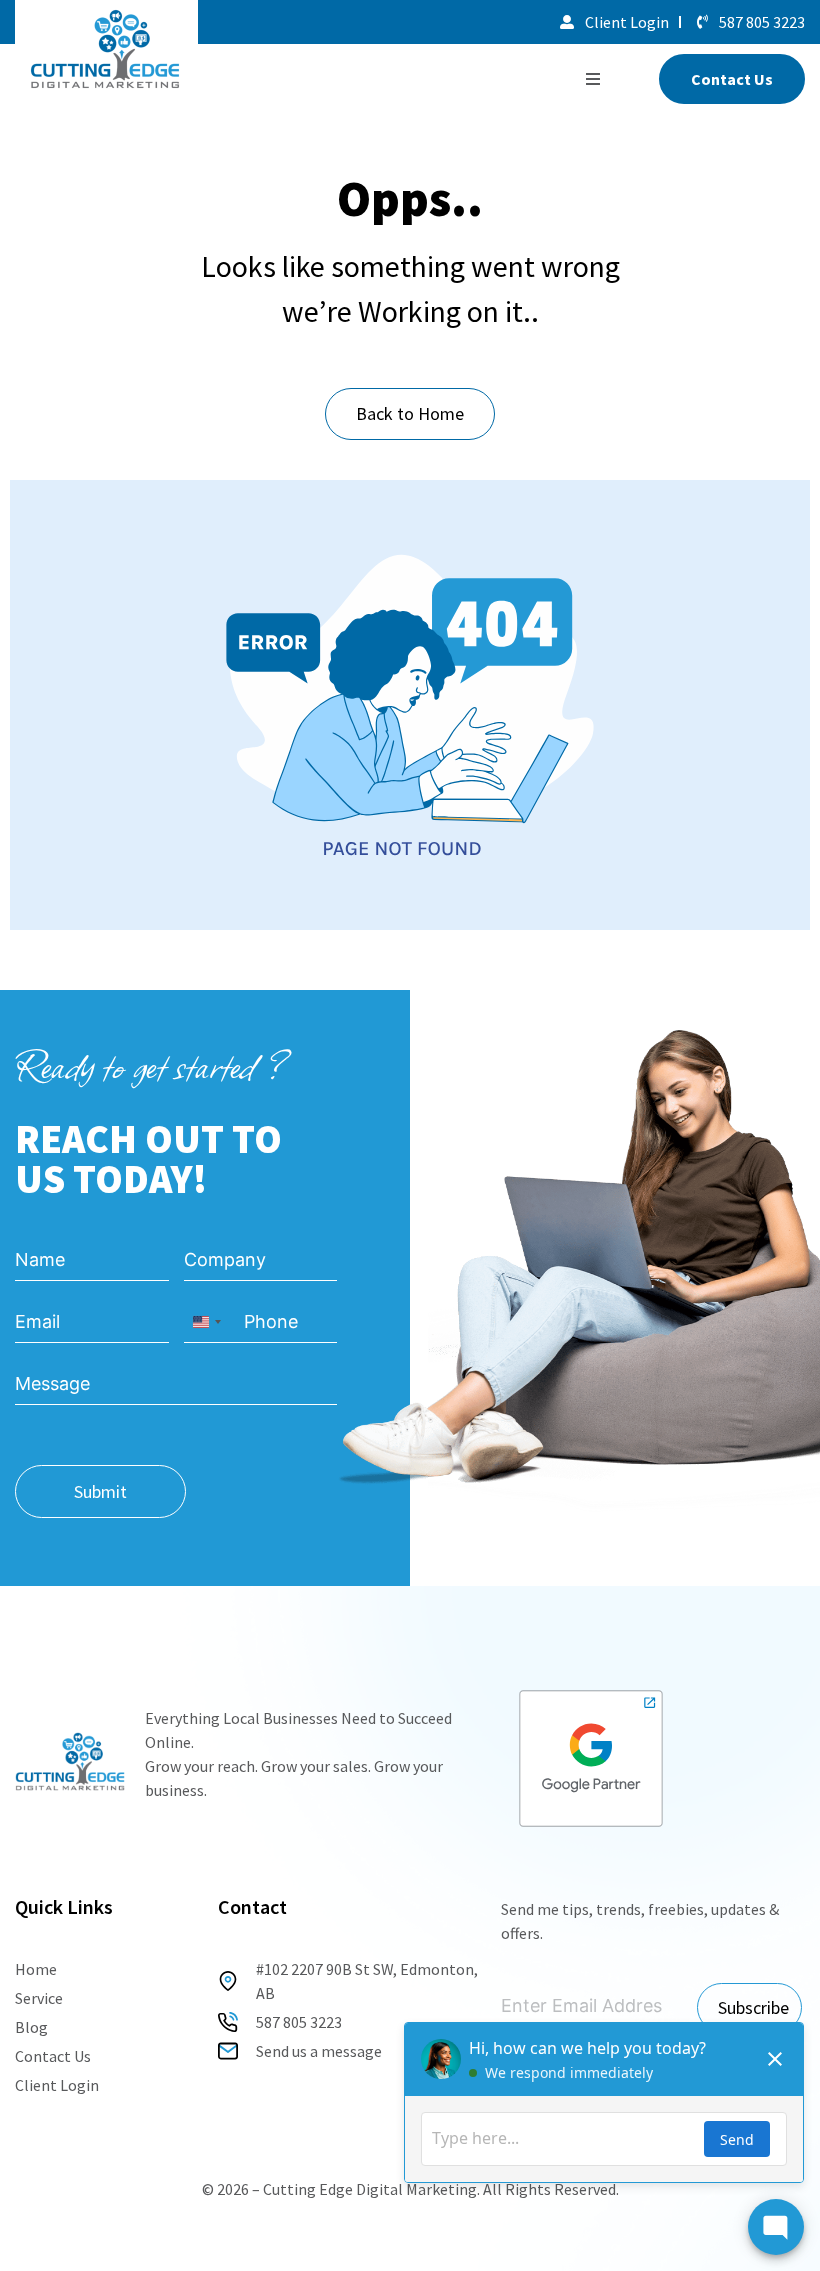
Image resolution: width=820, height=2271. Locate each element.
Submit (100, 1491)
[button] (593, 79)
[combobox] (206, 1322)
